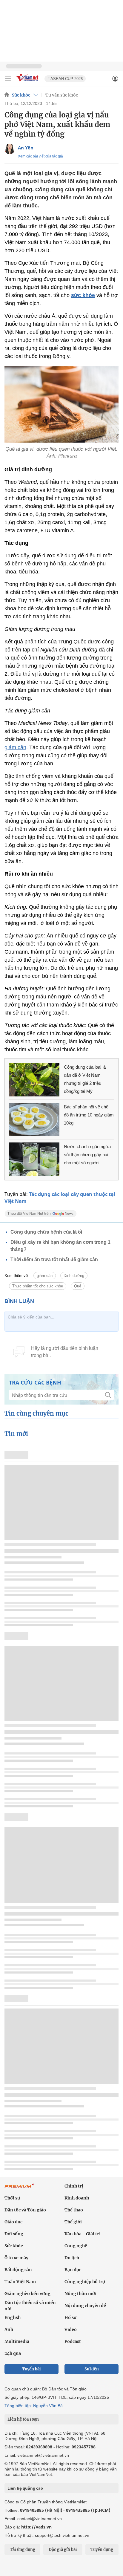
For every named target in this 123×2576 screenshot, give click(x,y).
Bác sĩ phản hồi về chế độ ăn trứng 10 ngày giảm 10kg (89, 1115)
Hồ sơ (70, 2318)
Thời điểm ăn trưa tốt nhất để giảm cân (54, 1259)
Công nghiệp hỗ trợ (85, 2282)
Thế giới (73, 2222)
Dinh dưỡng (74, 1276)
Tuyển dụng (102, 2550)
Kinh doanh (77, 2198)
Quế (78, 1286)
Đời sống (14, 2234)
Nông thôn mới (80, 2294)
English (13, 2318)
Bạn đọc (73, 2270)
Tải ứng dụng (23, 2550)
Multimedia (17, 2341)
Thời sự (12, 2198)
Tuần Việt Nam (20, 2282)
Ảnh (9, 2329)
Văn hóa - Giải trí (83, 2234)
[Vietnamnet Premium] (19, 2189)
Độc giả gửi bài (63, 2550)
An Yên (26, 148)
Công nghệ (76, 2246)
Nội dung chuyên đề (85, 2306)
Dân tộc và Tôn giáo (25, 2210)
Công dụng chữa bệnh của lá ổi (46, 1232)
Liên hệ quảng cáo (25, 2488)
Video (71, 2329)
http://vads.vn (36, 2527)
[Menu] (8, 79)
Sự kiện (92, 2369)
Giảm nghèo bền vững (27, 2294)
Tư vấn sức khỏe (62, 95)
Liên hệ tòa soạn (23, 2419)
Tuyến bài (31, 2369)
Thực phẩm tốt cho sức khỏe (38, 1286)
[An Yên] (10, 149)
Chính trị (74, 2186)
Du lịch (72, 2258)
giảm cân (15, 747)
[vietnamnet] (28, 82)
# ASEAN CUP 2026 (65, 79)
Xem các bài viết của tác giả (40, 156)
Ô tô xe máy (16, 2258)
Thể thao (74, 2210)
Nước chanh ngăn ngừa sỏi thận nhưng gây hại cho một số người (87, 1155)
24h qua (13, 2353)
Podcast (73, 2341)
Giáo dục (13, 2222)
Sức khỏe (21, 95)
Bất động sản (18, 2270)
